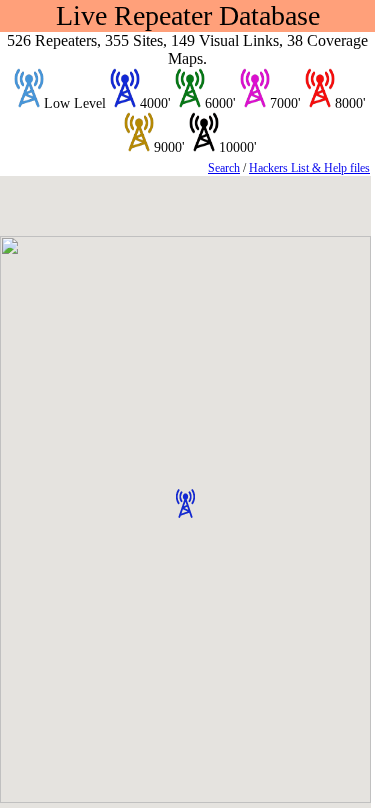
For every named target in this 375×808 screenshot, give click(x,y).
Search (224, 168)
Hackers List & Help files (309, 168)
